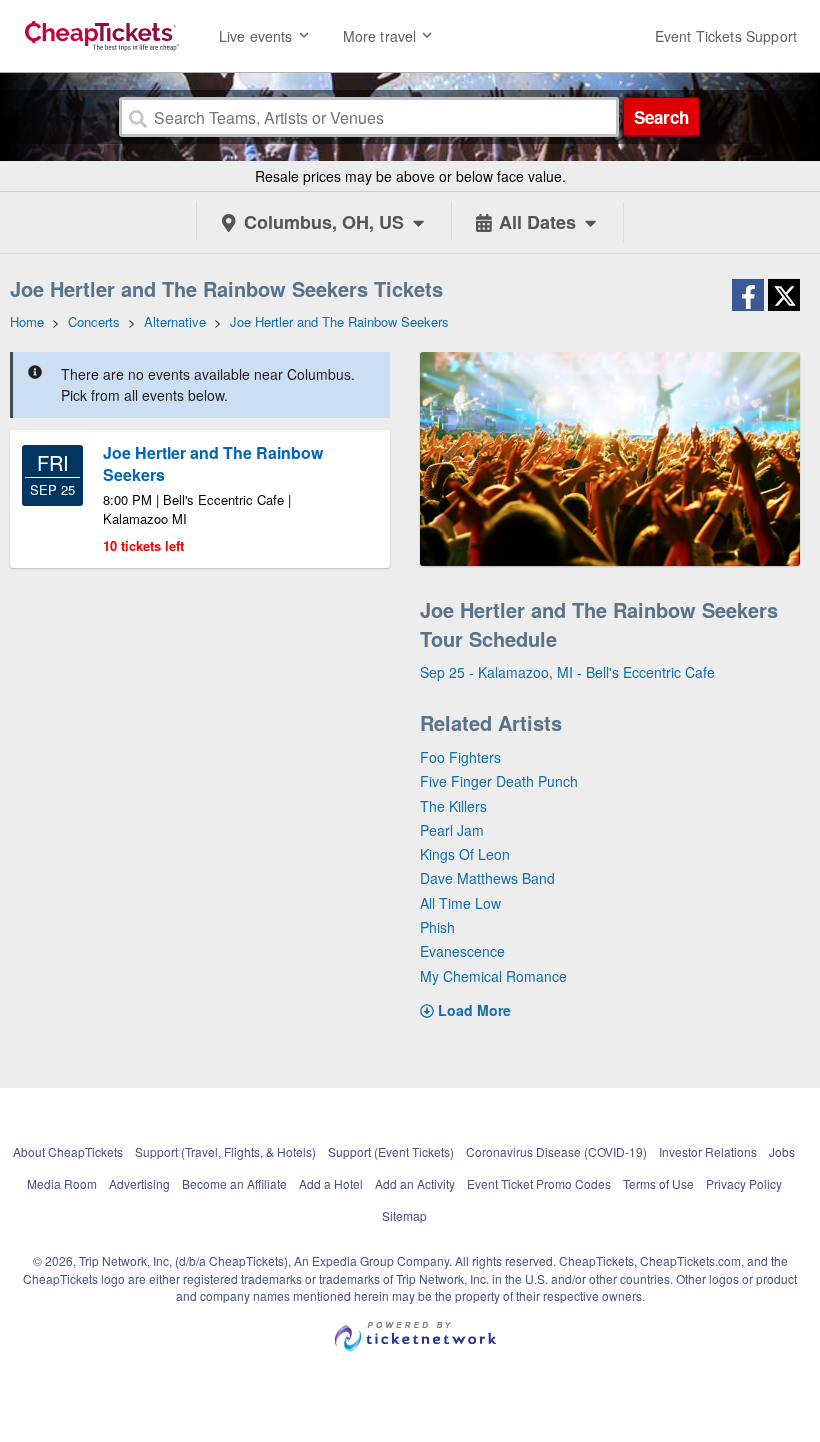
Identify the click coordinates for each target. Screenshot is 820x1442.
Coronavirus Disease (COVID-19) (556, 1151)
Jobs (782, 1151)
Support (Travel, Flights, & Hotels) (225, 1151)
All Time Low (460, 903)
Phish (437, 927)
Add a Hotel (331, 1183)
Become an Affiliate (234, 1183)
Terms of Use (658, 1183)
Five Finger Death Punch (499, 781)
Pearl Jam (452, 830)
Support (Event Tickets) (391, 1151)
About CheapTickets (68, 1151)
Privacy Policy (744, 1183)
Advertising (139, 1183)
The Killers (453, 806)
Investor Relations (708, 1151)
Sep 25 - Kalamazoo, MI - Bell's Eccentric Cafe (567, 672)
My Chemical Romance (493, 976)
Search (661, 117)
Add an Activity (415, 1183)
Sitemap (404, 1215)
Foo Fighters (460, 757)
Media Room (62, 1183)
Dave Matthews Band (487, 878)
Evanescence (462, 951)
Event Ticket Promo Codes (539, 1183)
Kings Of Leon (465, 854)
